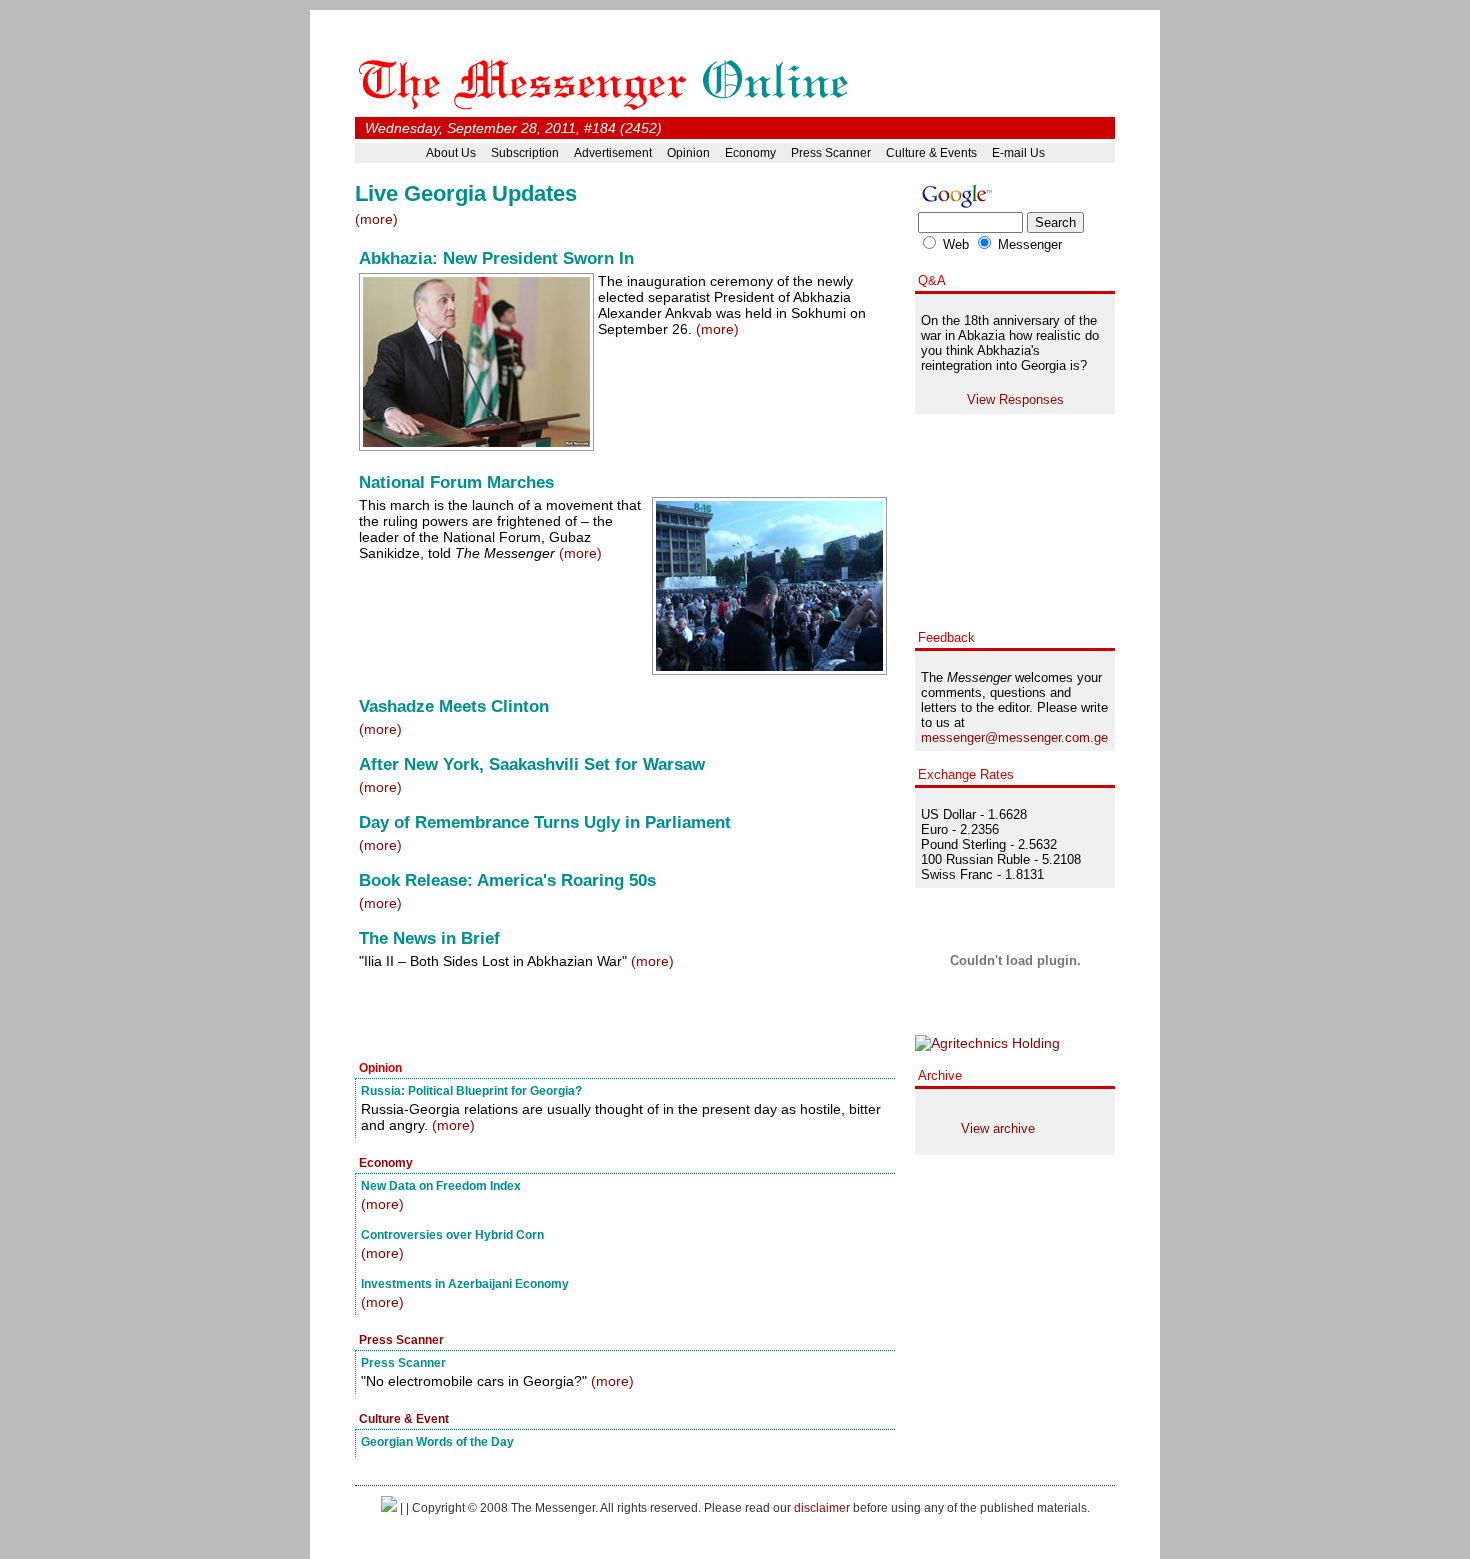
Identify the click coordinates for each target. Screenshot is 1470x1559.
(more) (376, 219)
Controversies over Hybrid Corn (452, 1234)
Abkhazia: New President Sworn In (496, 258)
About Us (451, 153)
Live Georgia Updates (466, 193)
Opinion (688, 153)
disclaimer (822, 1507)
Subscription (525, 153)
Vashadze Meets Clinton (454, 706)
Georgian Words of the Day (437, 1441)
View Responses (1015, 399)
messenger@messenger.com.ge (1014, 737)
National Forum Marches (456, 482)
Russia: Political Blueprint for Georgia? (471, 1090)
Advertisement (613, 153)
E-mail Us (1018, 153)
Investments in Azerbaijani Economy (465, 1283)
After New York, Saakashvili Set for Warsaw (532, 764)
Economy (750, 153)
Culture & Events (931, 153)
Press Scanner (831, 153)
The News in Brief (429, 938)
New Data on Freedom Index (441, 1185)
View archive (998, 1128)
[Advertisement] (589, 1017)
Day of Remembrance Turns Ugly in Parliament (545, 822)
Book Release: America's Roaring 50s (507, 880)
